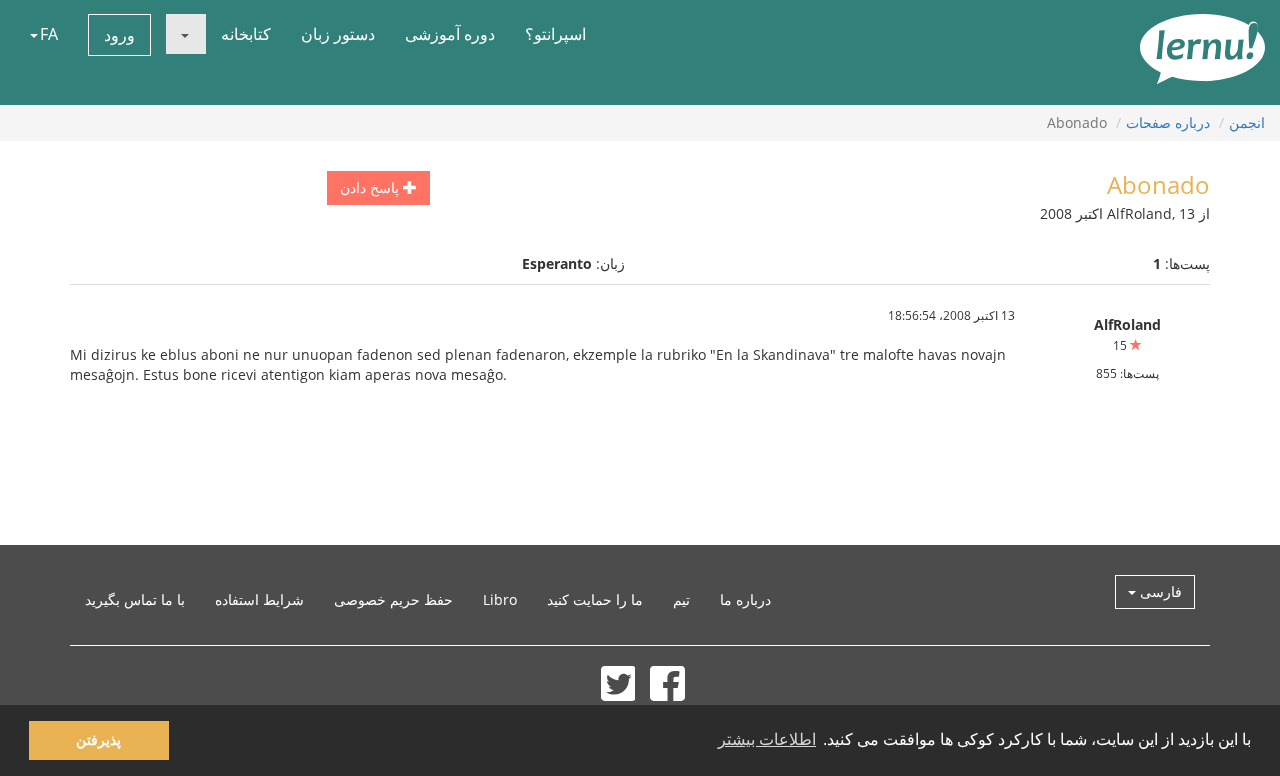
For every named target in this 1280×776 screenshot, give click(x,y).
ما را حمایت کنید (595, 599)
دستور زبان (338, 34)
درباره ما (745, 599)
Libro (500, 599)
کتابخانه (246, 34)
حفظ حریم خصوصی (393, 599)
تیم (681, 599)
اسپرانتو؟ (555, 34)
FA (49, 34)
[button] (186, 34)
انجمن (1247, 122)
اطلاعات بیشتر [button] (767, 739)
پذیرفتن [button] (98, 740)
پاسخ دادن (371, 187)
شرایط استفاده (259, 599)
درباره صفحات (1168, 122)
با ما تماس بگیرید (135, 599)
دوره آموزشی (450, 34)
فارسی (1159, 591)
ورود (119, 35)
